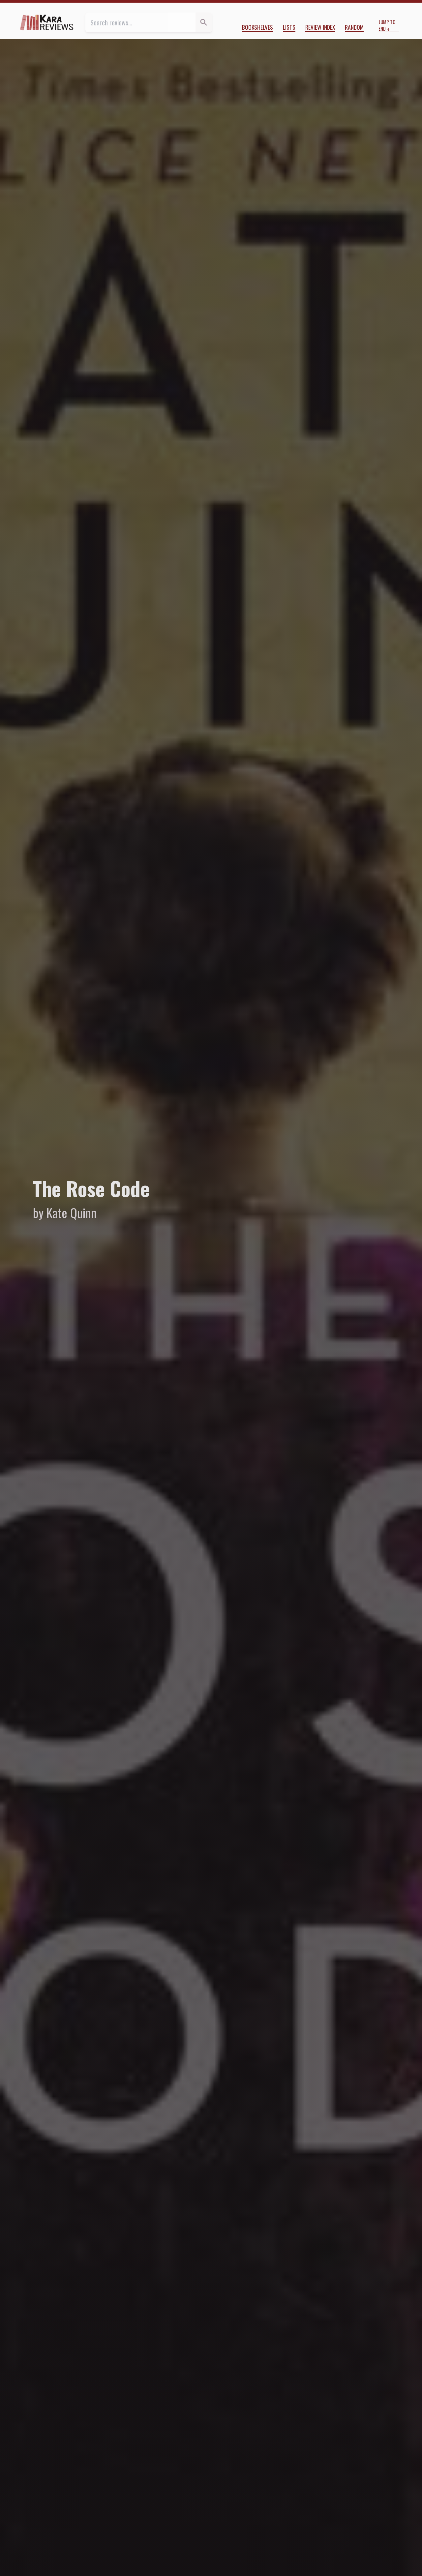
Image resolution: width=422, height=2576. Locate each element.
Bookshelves (257, 27)
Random (354, 27)
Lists (289, 27)
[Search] (204, 22)
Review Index (320, 27)
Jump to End (387, 25)
